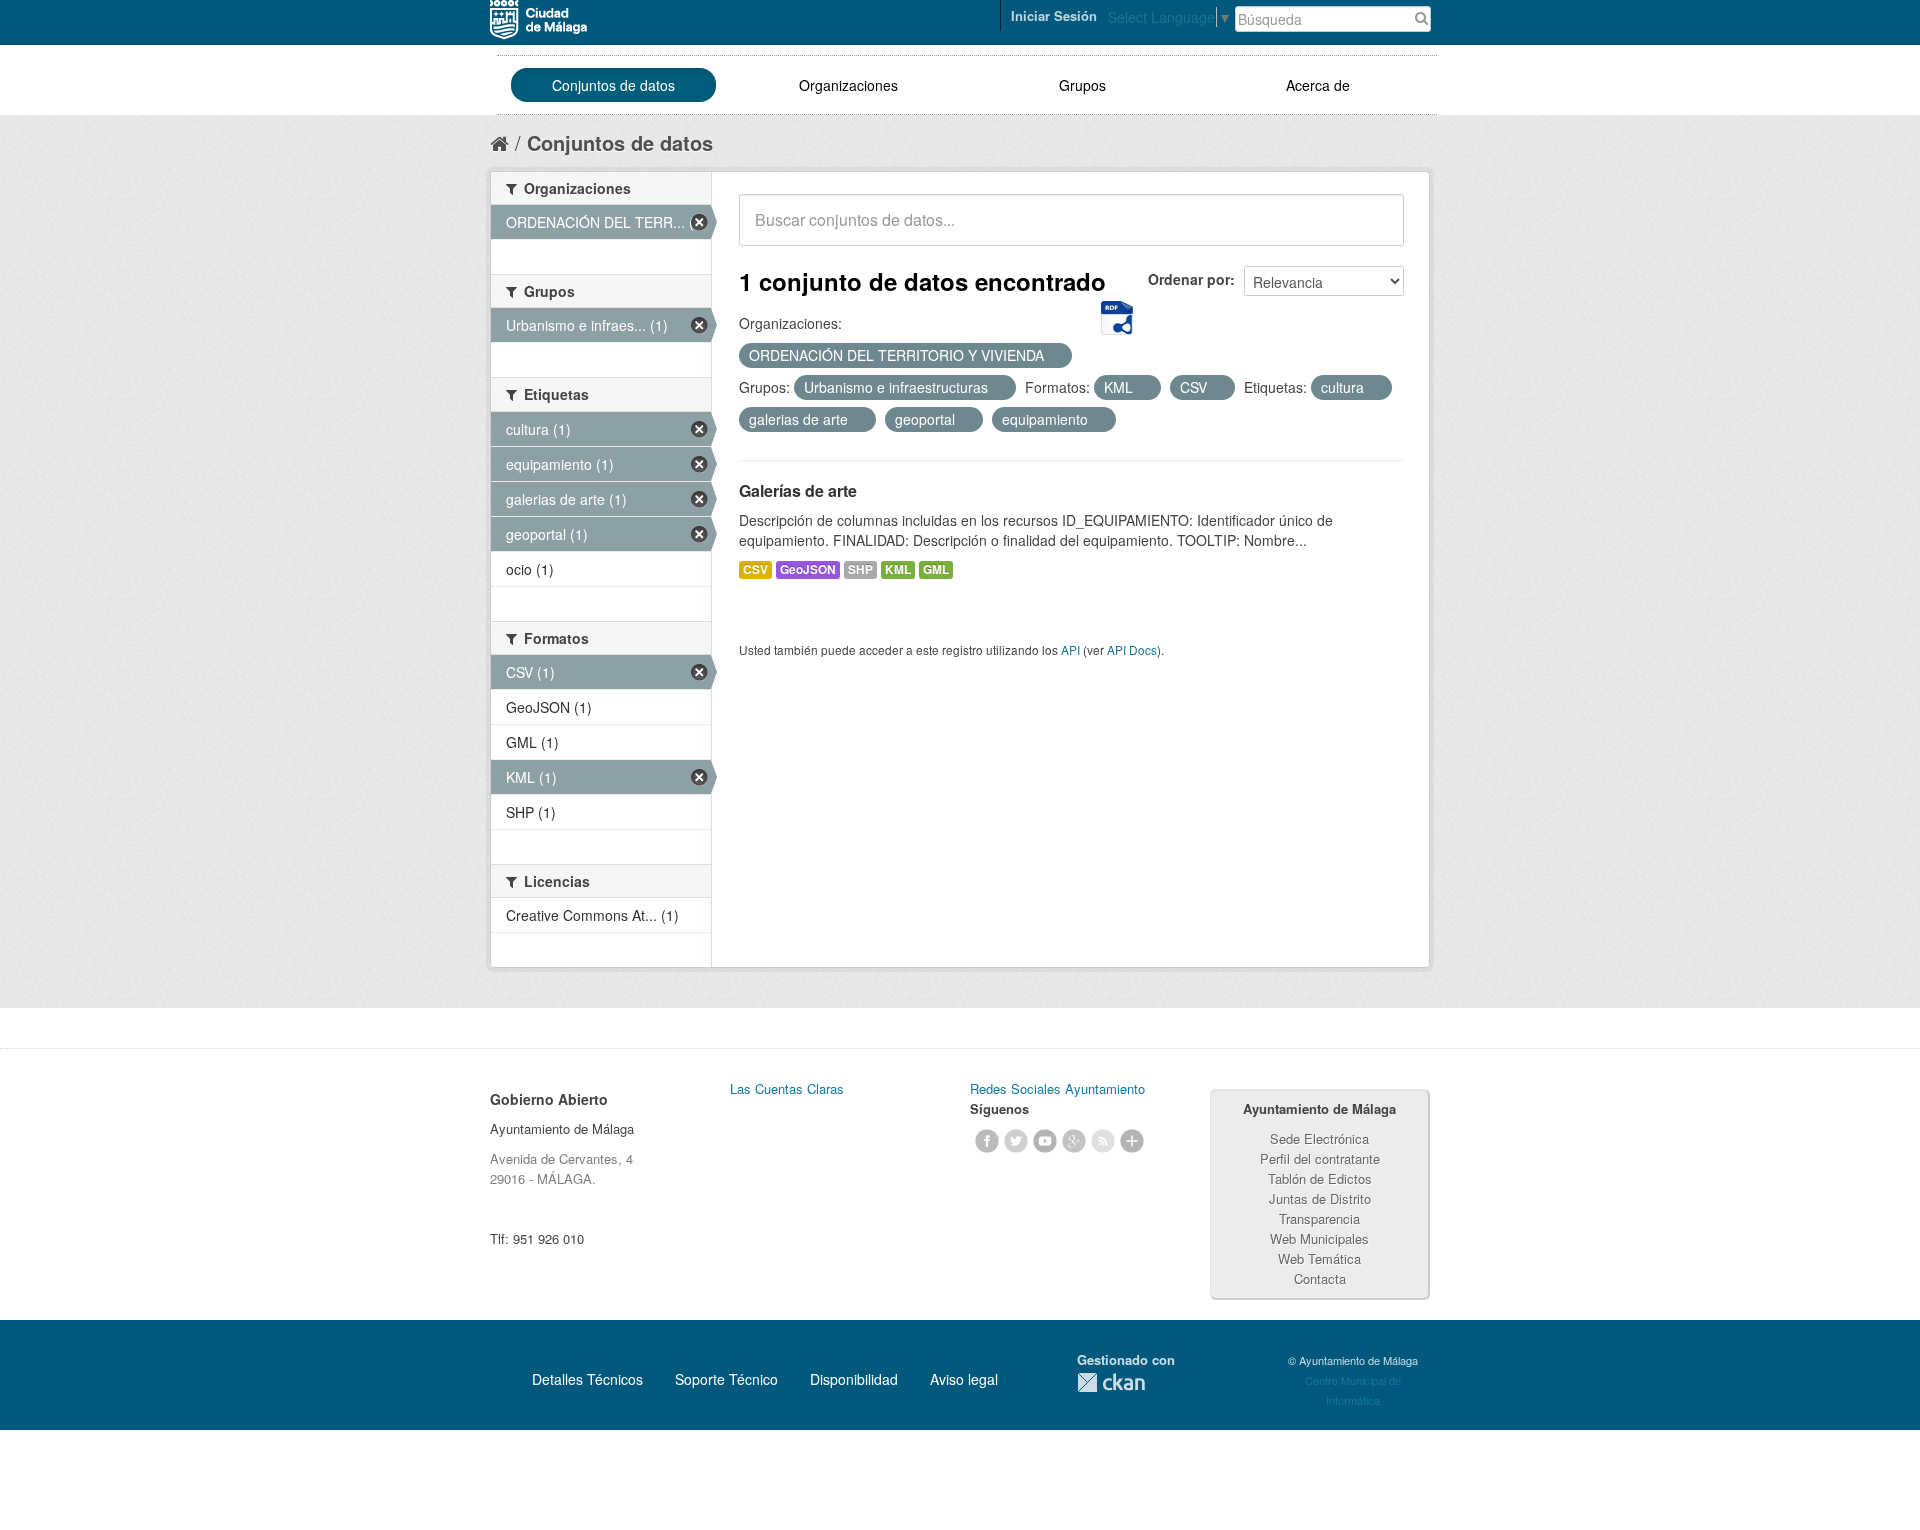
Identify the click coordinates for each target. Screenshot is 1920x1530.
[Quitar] (1055, 356)
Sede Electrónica (1319, 1138)
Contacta (1320, 1278)
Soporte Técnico (726, 1379)
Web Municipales (1319, 1238)
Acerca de (1318, 85)
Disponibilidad (854, 1379)
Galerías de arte (798, 490)
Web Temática (1319, 1258)
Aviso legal (964, 1379)
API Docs (1132, 649)
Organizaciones (848, 85)
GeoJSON (808, 569)
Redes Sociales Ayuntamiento (1057, 1088)
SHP (860, 569)
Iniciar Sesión (1054, 15)
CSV (755, 569)
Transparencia (1319, 1218)
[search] (1375, 231)
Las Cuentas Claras (787, 1088)
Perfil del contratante (1320, 1158)
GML (936, 569)
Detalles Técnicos (587, 1379)
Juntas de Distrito (1320, 1198)
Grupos (1082, 85)
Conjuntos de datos (613, 85)
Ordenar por (1189, 279)
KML (898, 569)
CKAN (1111, 1382)
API (1070, 649)
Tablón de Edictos (1320, 1178)
